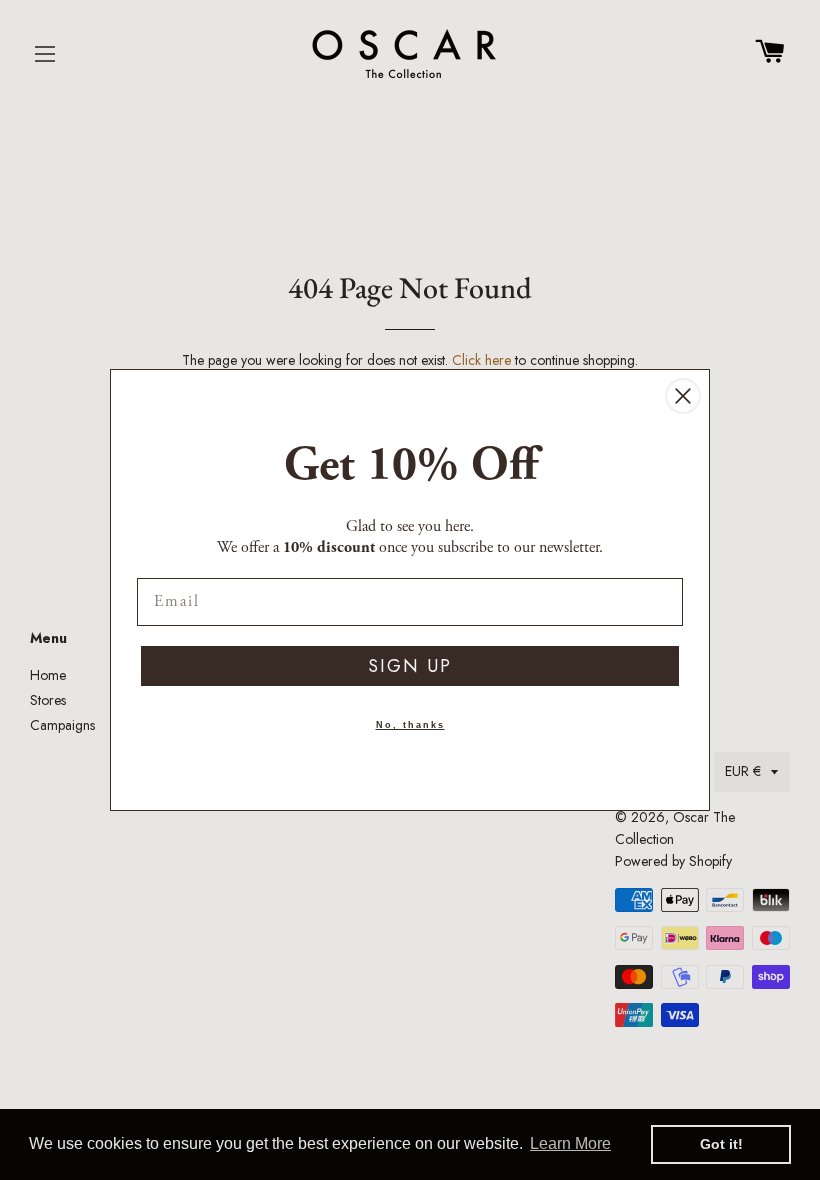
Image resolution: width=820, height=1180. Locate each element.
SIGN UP (410, 666)
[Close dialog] (683, 396)
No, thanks (410, 725)
